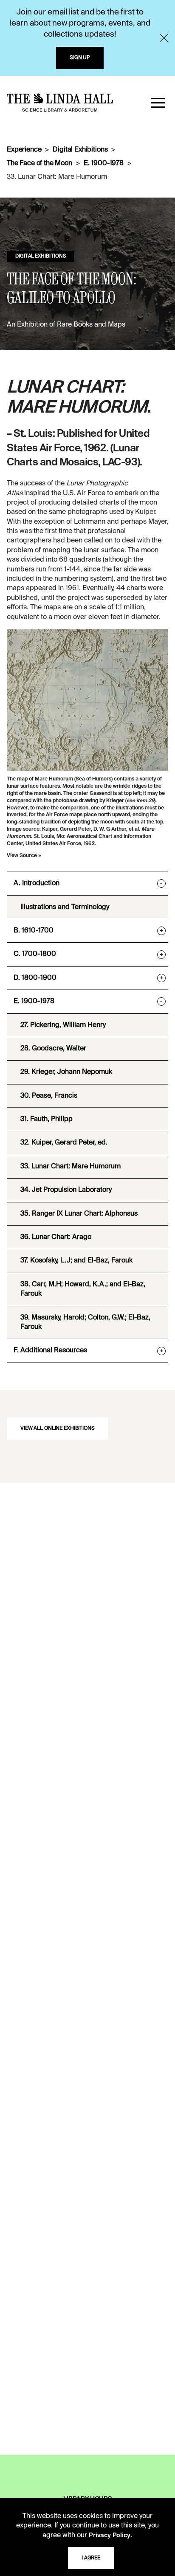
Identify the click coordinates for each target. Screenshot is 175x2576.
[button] (158, 103)
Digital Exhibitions (80, 150)
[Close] (164, 38)
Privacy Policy (110, 2536)
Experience (24, 150)
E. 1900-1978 (104, 164)
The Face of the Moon (40, 164)
